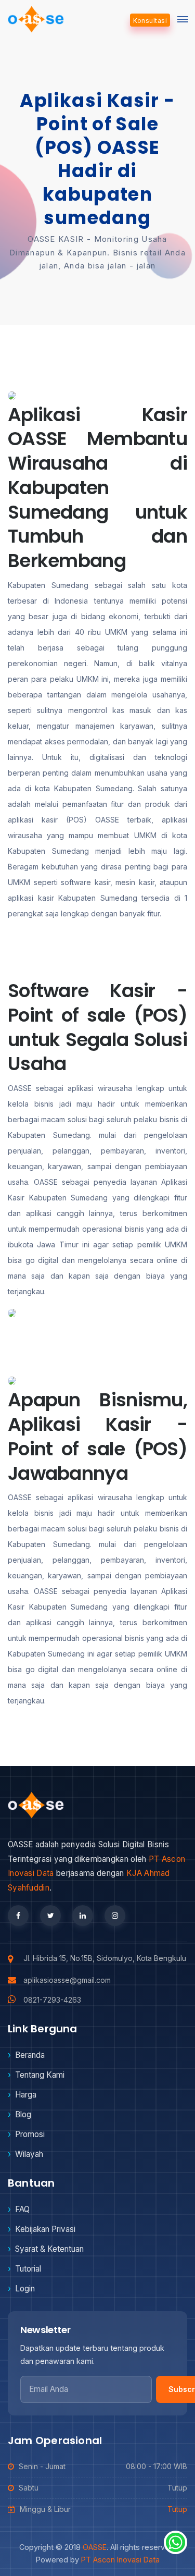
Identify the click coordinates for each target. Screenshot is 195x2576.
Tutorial (28, 2269)
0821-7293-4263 (52, 2000)
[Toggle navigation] (183, 19)
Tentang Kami (40, 2075)
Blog (23, 2114)
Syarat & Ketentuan (49, 2249)
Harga (26, 2095)
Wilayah (29, 2154)
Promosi (30, 2134)
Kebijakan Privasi (45, 2229)
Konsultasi (150, 21)
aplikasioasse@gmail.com (67, 1980)
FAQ (22, 2209)
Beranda (30, 2055)
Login (25, 2289)
